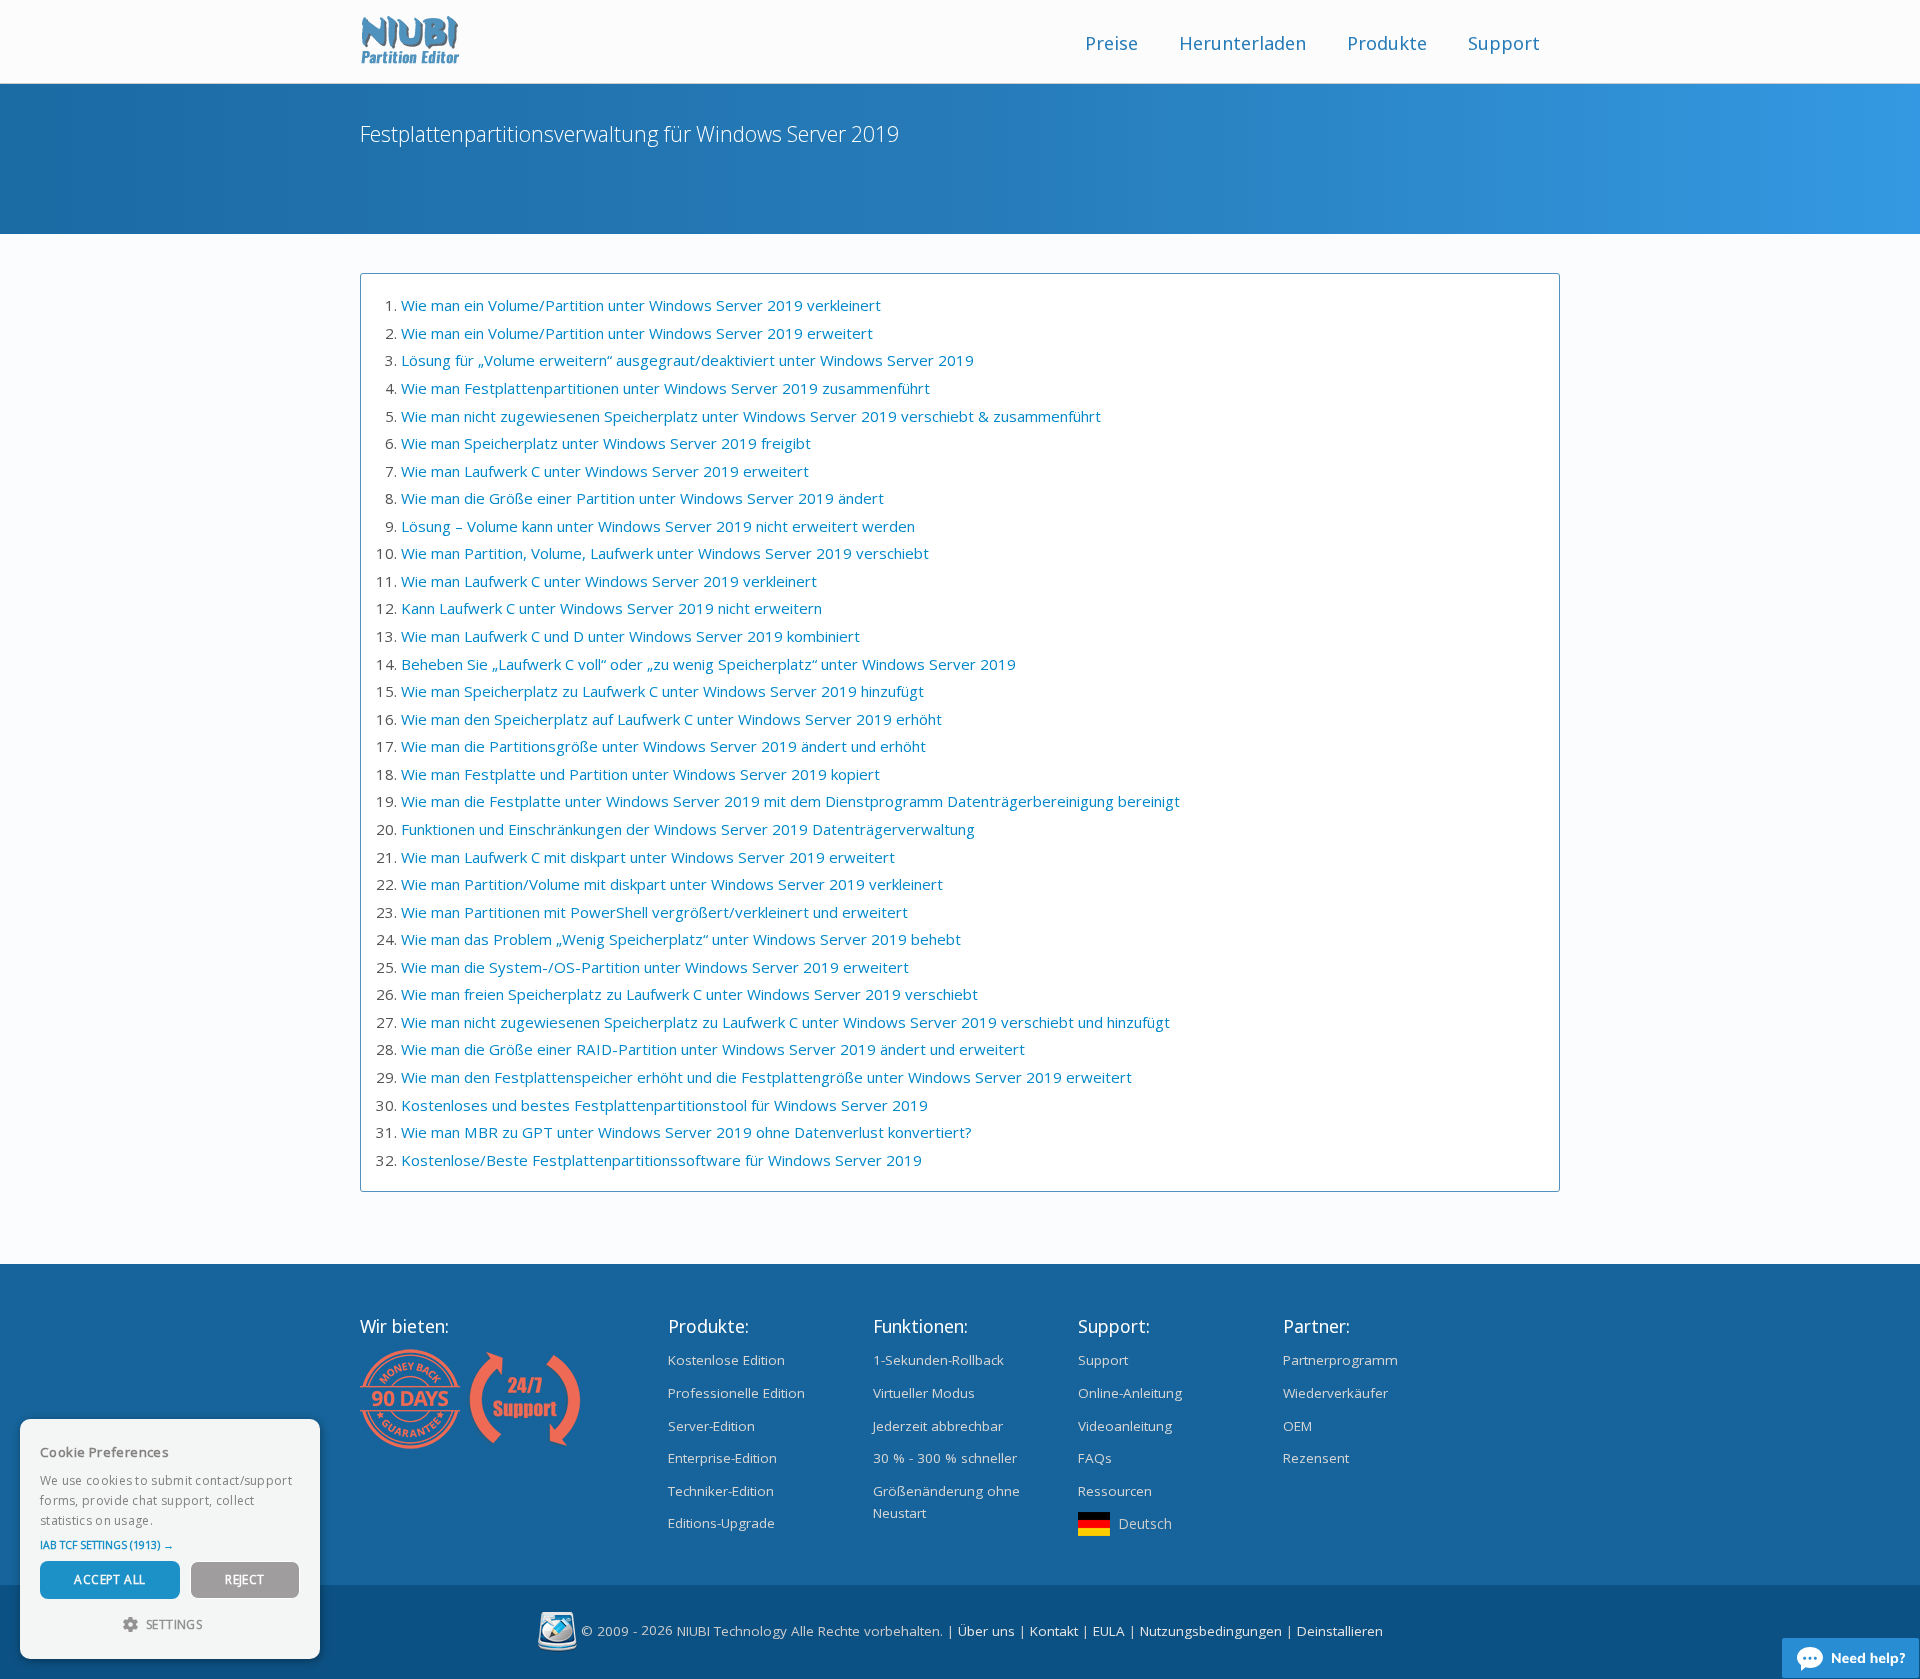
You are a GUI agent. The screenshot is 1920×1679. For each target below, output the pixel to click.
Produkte (1387, 43)
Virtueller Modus (924, 1393)
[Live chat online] (1850, 1658)
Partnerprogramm (1340, 1360)
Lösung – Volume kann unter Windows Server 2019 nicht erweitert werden (658, 526)
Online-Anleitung (1130, 1393)
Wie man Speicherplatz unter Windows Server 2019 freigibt (606, 443)
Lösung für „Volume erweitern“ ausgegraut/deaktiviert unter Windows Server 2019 (687, 360)
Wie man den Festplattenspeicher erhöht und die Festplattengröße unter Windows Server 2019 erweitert (766, 1077)
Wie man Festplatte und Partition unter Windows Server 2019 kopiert (640, 774)
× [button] (297, 1440)
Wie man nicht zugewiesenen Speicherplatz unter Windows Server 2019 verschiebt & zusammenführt (751, 416)
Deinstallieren (1340, 1630)
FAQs (1095, 1458)
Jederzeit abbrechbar (938, 1426)
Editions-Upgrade (721, 1523)
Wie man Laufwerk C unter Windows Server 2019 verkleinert (609, 581)
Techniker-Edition (721, 1491)
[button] (170, 1545)
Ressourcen (1115, 1491)
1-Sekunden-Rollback (938, 1360)
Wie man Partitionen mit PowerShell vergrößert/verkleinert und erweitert (654, 912)
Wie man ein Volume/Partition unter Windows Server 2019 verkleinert (641, 305)
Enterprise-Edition (722, 1458)
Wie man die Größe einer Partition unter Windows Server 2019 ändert (642, 498)
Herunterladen (1242, 43)
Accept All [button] (109, 1579)
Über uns (986, 1630)
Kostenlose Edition (726, 1360)
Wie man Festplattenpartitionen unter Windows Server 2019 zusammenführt (665, 388)
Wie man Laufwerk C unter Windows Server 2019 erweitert (605, 471)
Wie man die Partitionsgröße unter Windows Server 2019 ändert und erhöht (663, 746)
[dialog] (170, 1539)
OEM (1297, 1426)
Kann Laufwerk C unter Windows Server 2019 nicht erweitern (611, 608)
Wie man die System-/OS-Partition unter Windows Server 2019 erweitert (655, 967)
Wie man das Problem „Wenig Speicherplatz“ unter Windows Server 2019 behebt (681, 939)
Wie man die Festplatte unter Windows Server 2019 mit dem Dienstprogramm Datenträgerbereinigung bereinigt (790, 801)
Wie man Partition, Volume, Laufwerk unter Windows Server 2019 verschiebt (665, 553)
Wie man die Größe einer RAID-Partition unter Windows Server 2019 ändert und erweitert (713, 1049)
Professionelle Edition (736, 1393)
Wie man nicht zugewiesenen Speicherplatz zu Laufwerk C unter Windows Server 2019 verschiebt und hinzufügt (785, 1022)
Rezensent (1316, 1458)
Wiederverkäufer (1335, 1393)
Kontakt (1054, 1630)
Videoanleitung (1125, 1426)
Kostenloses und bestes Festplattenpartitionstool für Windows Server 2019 (664, 1105)
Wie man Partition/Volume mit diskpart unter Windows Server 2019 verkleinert (672, 884)
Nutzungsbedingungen (1211, 1630)
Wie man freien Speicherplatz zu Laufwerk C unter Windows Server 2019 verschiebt (689, 994)
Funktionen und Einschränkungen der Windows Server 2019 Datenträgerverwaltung (688, 829)
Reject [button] (244, 1579)
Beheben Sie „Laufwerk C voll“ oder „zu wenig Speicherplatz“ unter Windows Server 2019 (708, 664)
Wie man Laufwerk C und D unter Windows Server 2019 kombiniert (630, 636)
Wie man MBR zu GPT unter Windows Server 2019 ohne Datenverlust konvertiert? (686, 1132)
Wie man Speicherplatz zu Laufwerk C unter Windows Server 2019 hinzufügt (662, 691)
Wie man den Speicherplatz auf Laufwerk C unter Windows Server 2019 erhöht (671, 719)
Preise (1111, 43)
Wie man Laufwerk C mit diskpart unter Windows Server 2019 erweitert (648, 857)
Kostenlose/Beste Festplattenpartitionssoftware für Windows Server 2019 (661, 1160)
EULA (1109, 1630)
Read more (189, 1520)
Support (1504, 43)
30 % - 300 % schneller (945, 1458)
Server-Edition (711, 1426)
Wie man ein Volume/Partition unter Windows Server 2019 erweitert (637, 333)
